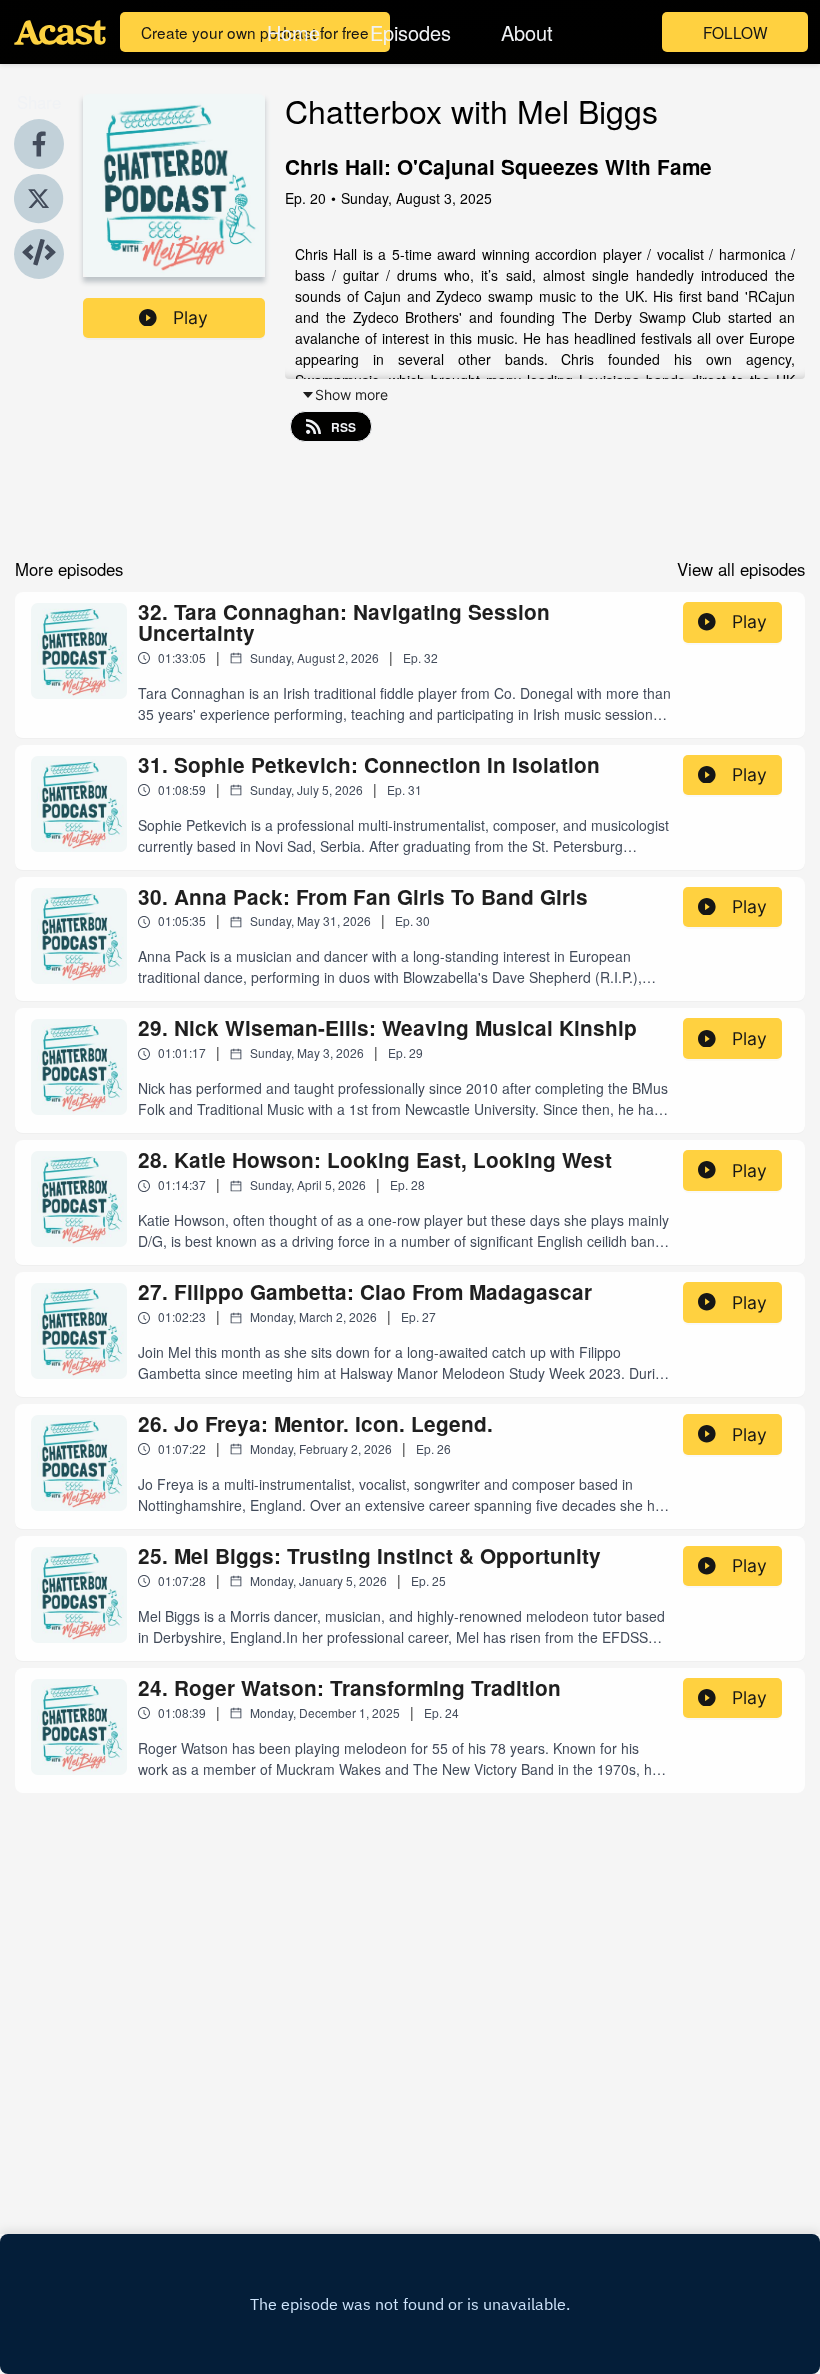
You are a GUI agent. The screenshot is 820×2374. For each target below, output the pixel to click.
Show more (351, 394)
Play (190, 317)
